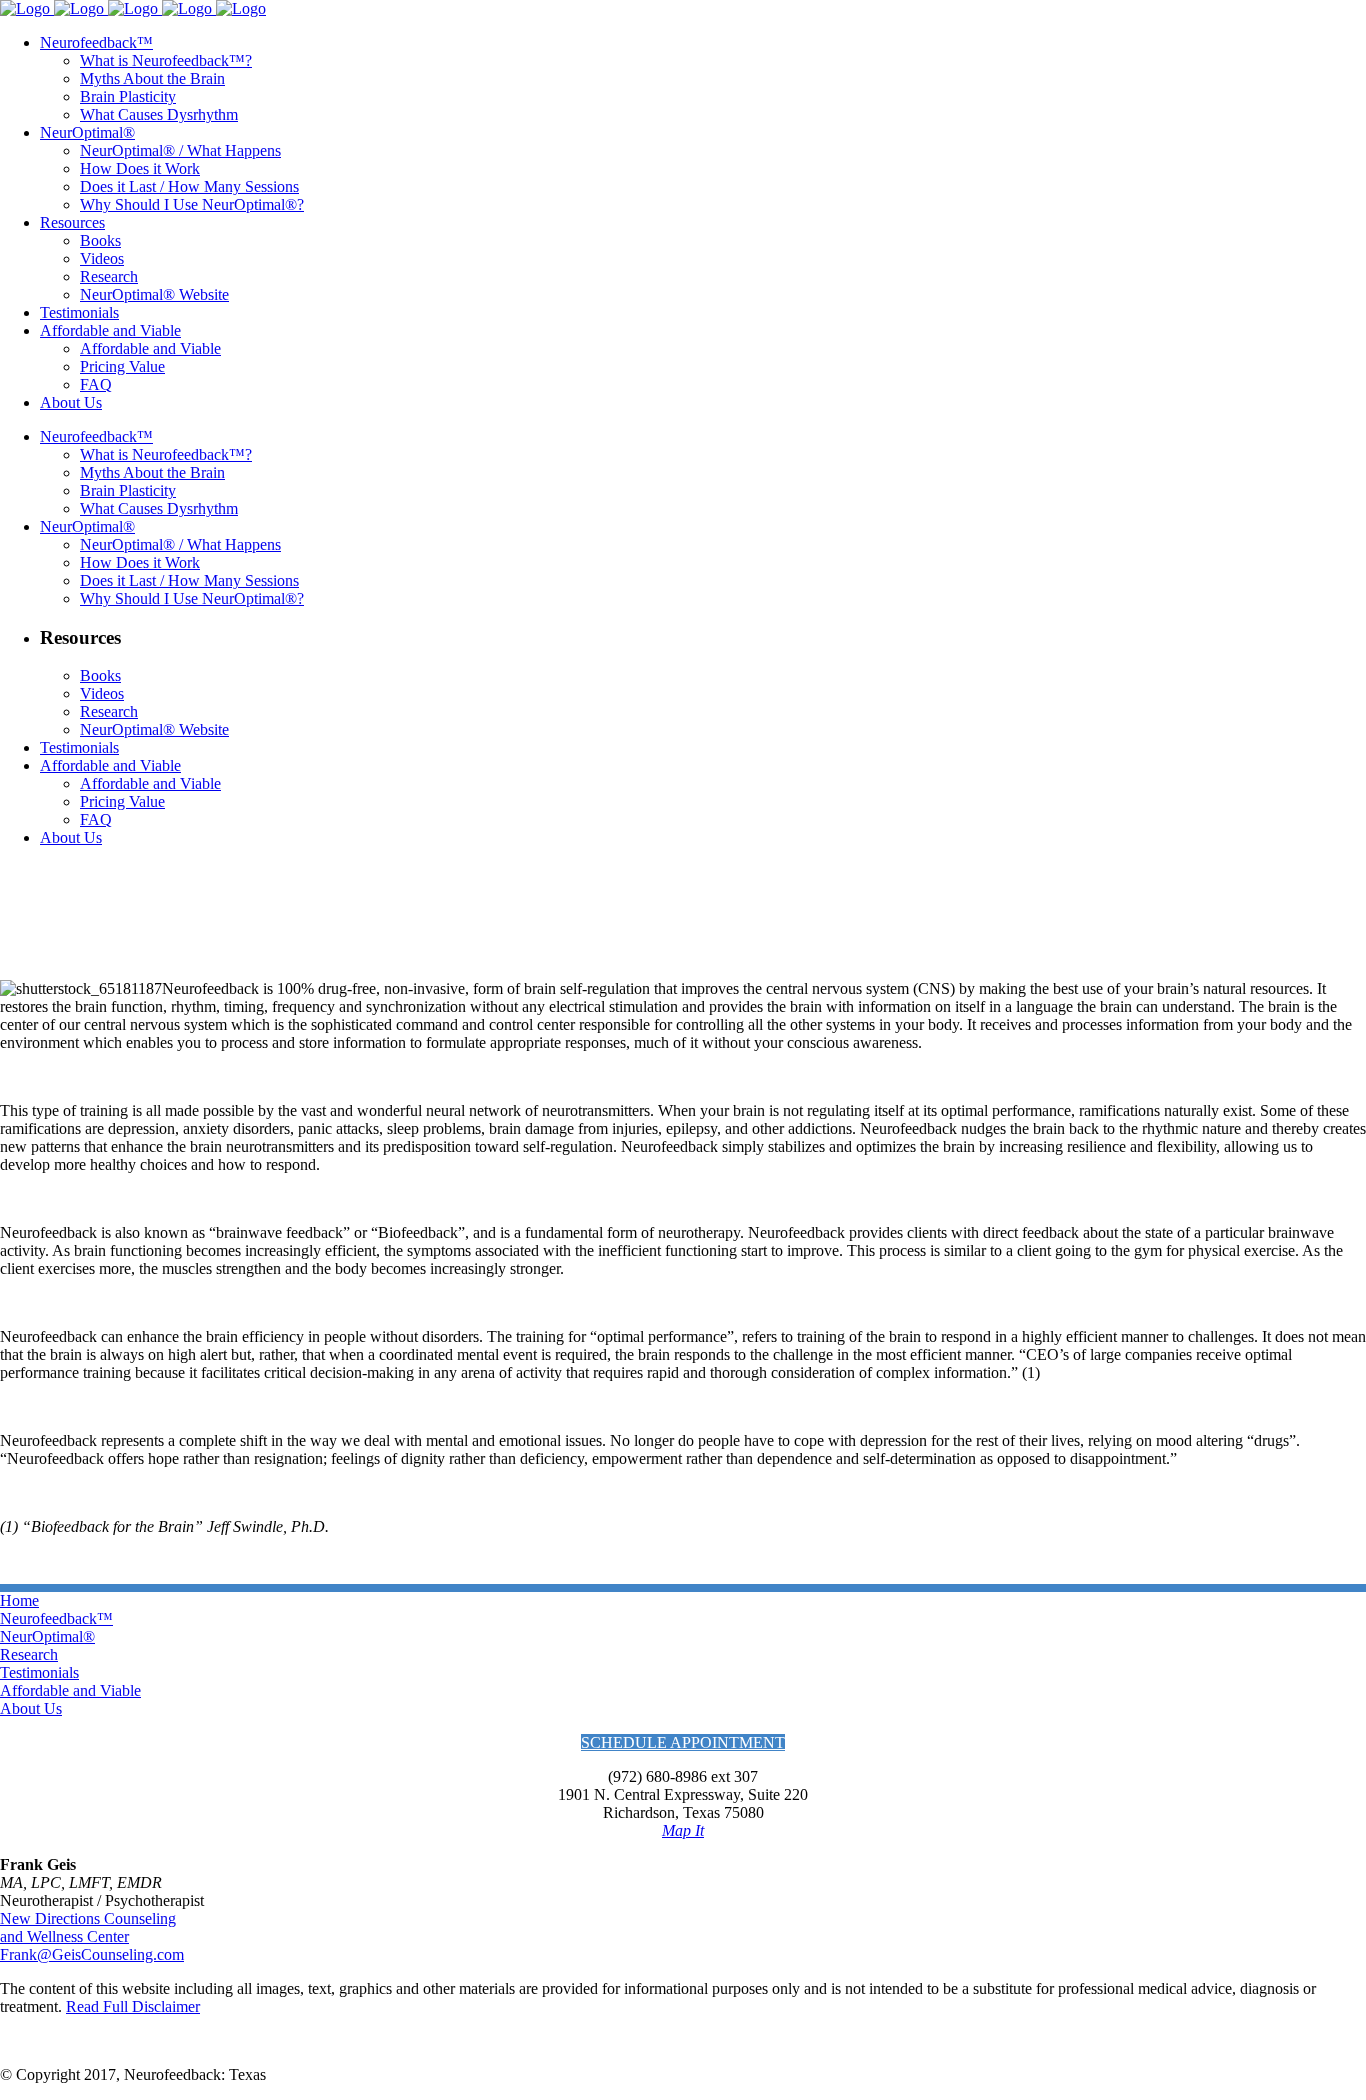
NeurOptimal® (47, 1636)
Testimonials (39, 1672)
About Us (31, 1708)
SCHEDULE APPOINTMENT (683, 1742)
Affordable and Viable (70, 1690)
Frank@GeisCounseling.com (92, 1954)
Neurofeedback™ (56, 1618)
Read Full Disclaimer (133, 2006)
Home (19, 1600)
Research (29, 1654)
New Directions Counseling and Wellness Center (88, 1927)
